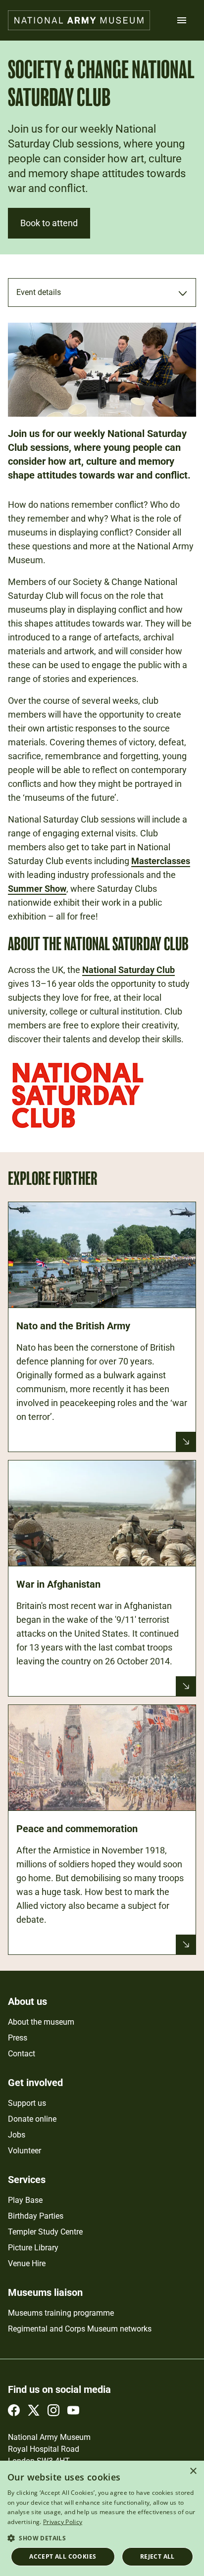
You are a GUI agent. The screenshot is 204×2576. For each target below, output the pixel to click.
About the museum (41, 2022)
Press (18, 2038)
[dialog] (102, 2518)
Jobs (17, 2135)
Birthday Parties (36, 2216)
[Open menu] (182, 20)
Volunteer (25, 2151)
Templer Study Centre (45, 2232)
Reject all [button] (157, 2556)
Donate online (32, 2119)
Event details (39, 292)
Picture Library (33, 2248)
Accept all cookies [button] (63, 2556)
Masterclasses (161, 861)
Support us (27, 2103)
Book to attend (49, 223)
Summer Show (37, 889)
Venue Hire (27, 2263)
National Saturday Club (128, 970)
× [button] (193, 2471)
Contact (22, 2054)
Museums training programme (61, 2313)
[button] (102, 2538)
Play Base (25, 2200)
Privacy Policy (63, 2522)
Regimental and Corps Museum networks (80, 2329)
